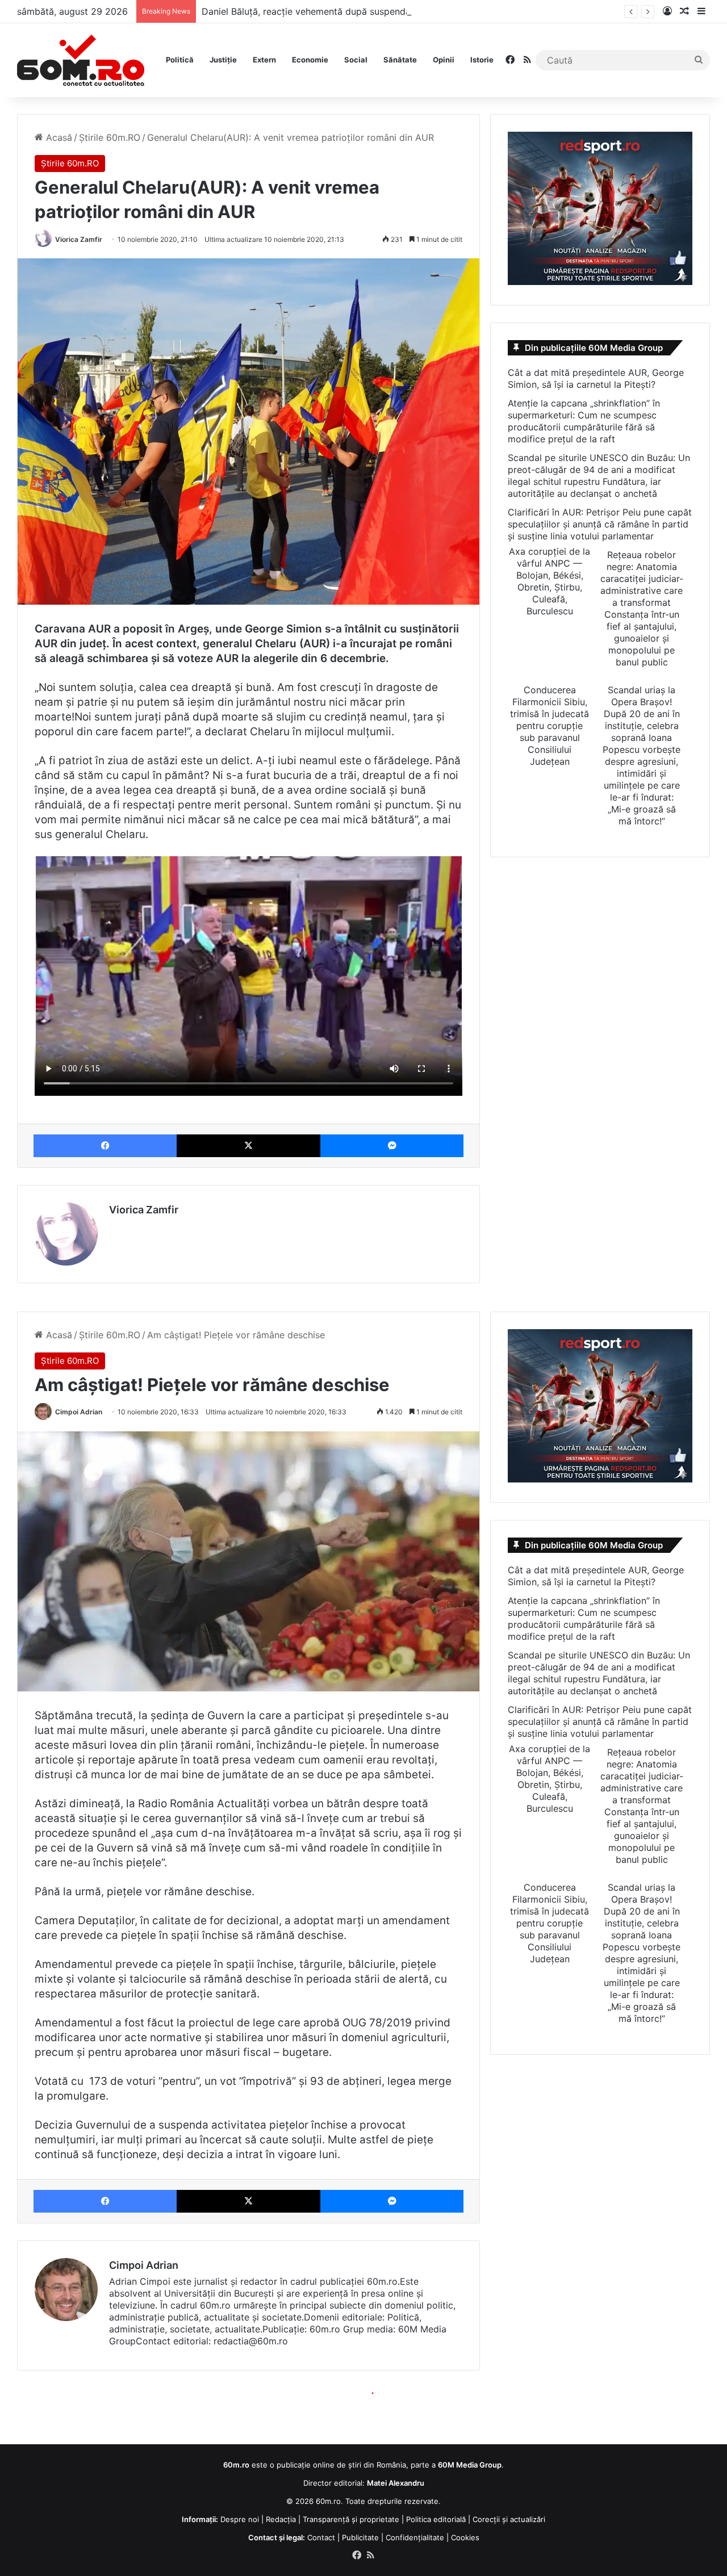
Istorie (482, 60)
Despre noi (240, 2519)
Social (356, 60)
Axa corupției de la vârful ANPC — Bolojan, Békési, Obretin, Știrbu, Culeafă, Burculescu (550, 581)
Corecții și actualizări (509, 2519)
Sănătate (400, 60)
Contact (321, 2537)
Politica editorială (436, 2519)
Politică (180, 60)
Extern (264, 60)
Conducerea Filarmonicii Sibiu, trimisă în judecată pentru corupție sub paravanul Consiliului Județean (550, 726)
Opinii (444, 60)
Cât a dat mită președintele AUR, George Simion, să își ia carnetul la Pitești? (596, 378)
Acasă (58, 137)
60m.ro (328, 2501)
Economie (310, 60)
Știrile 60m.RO (110, 137)
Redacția (281, 2519)
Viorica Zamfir (79, 239)
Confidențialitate (415, 2537)
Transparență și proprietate (351, 2519)
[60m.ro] (81, 60)
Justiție (223, 60)
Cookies (465, 2537)
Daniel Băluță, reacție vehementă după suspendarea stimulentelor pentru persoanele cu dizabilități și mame (432, 11)
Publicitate (360, 2537)
